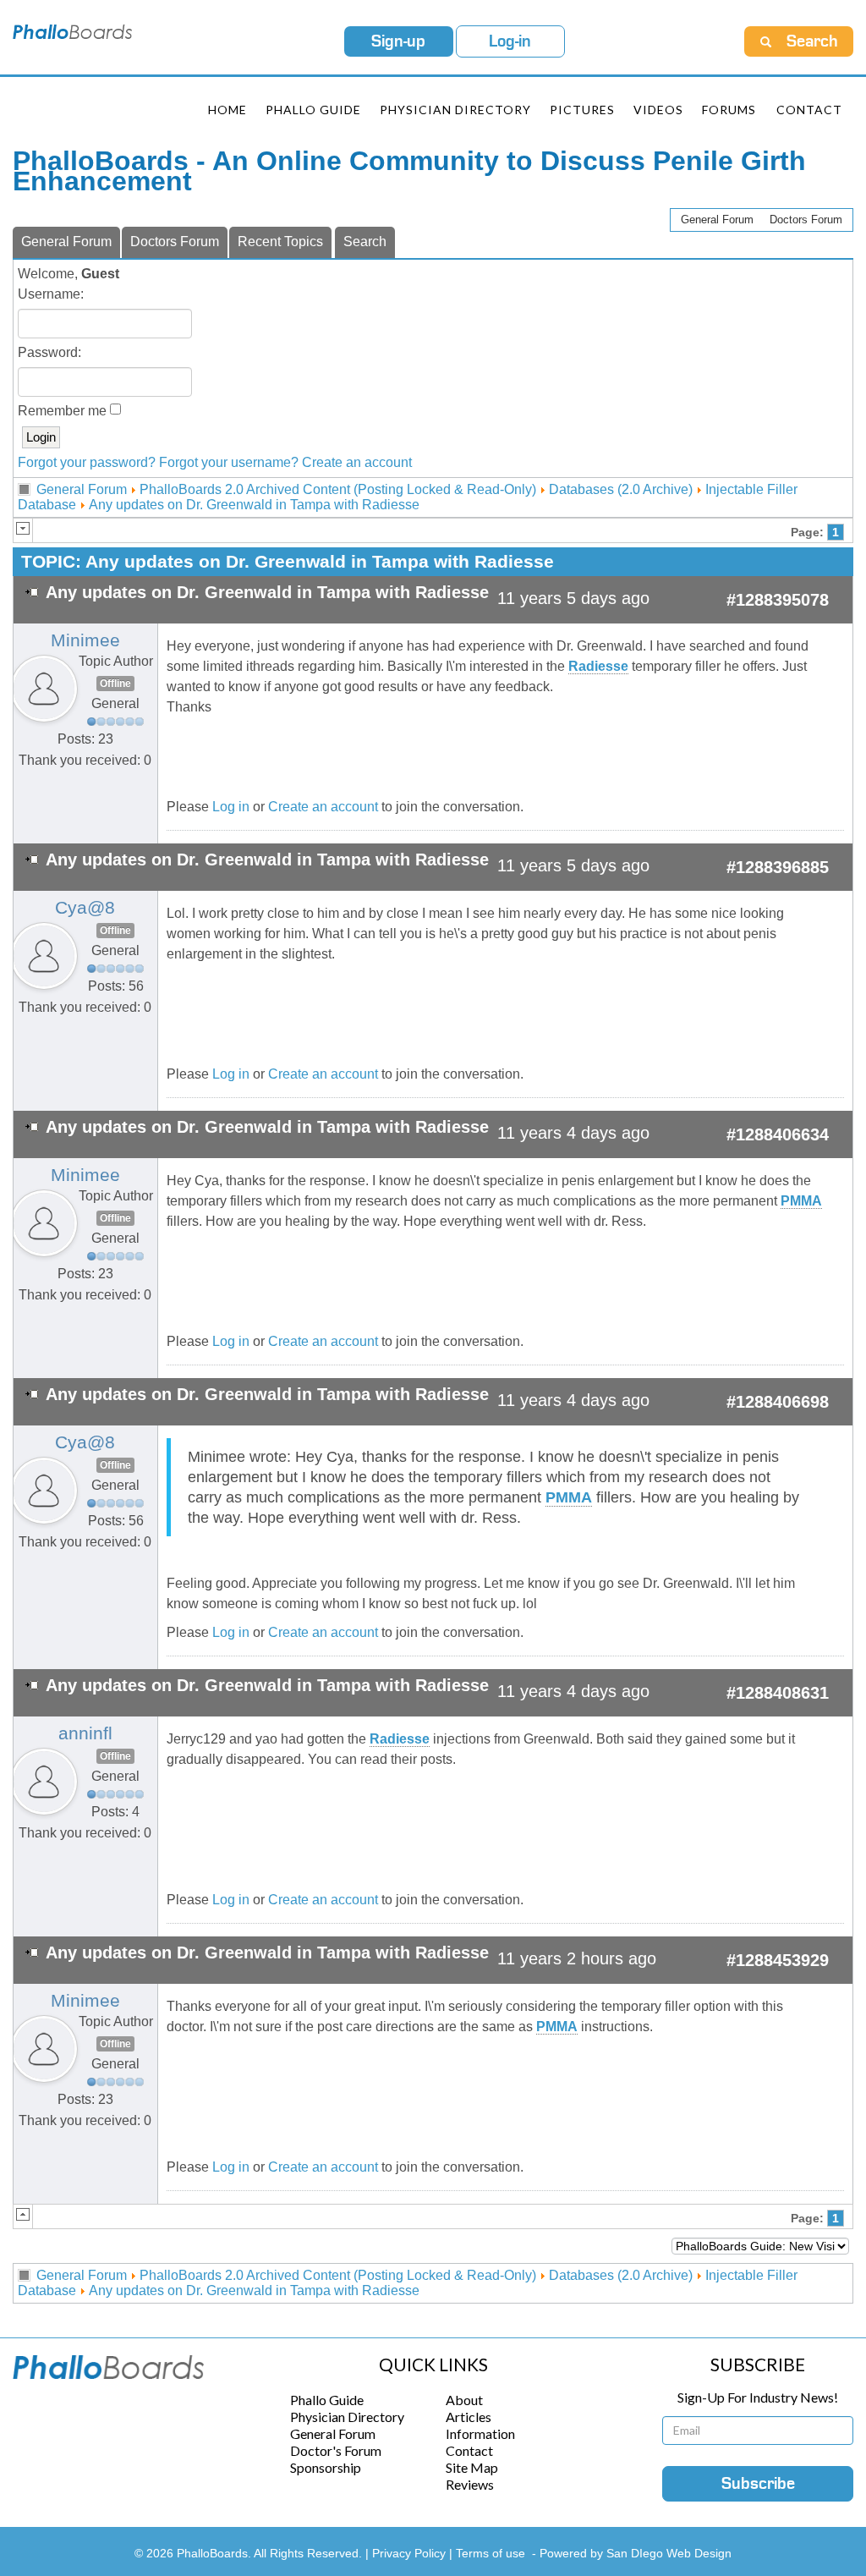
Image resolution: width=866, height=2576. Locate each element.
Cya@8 (85, 908)
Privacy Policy (411, 2553)
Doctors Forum (806, 220)
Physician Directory (455, 110)
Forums (729, 110)
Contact (809, 110)
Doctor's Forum (336, 2450)
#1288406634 (778, 1134)
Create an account (357, 462)
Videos (658, 110)
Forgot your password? (87, 462)
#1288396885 (778, 867)
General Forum (717, 220)
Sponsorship (326, 2467)
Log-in (510, 41)
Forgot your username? (229, 462)
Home (227, 110)
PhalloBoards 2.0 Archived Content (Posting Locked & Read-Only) (338, 489)
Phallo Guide (327, 2400)
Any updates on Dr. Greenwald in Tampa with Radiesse (254, 505)
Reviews (470, 2484)
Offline (115, 684)
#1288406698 (778, 1402)
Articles (469, 2417)
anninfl (85, 1733)
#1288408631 (778, 1693)
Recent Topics (280, 242)
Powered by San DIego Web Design (636, 2553)
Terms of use (491, 2553)
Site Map (472, 2467)
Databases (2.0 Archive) (621, 489)
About (464, 2400)
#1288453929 (778, 1960)
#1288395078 (778, 600)
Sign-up (398, 41)
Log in (231, 807)
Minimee (85, 640)
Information (480, 2433)
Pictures (582, 110)
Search (365, 242)
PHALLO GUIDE (313, 110)
